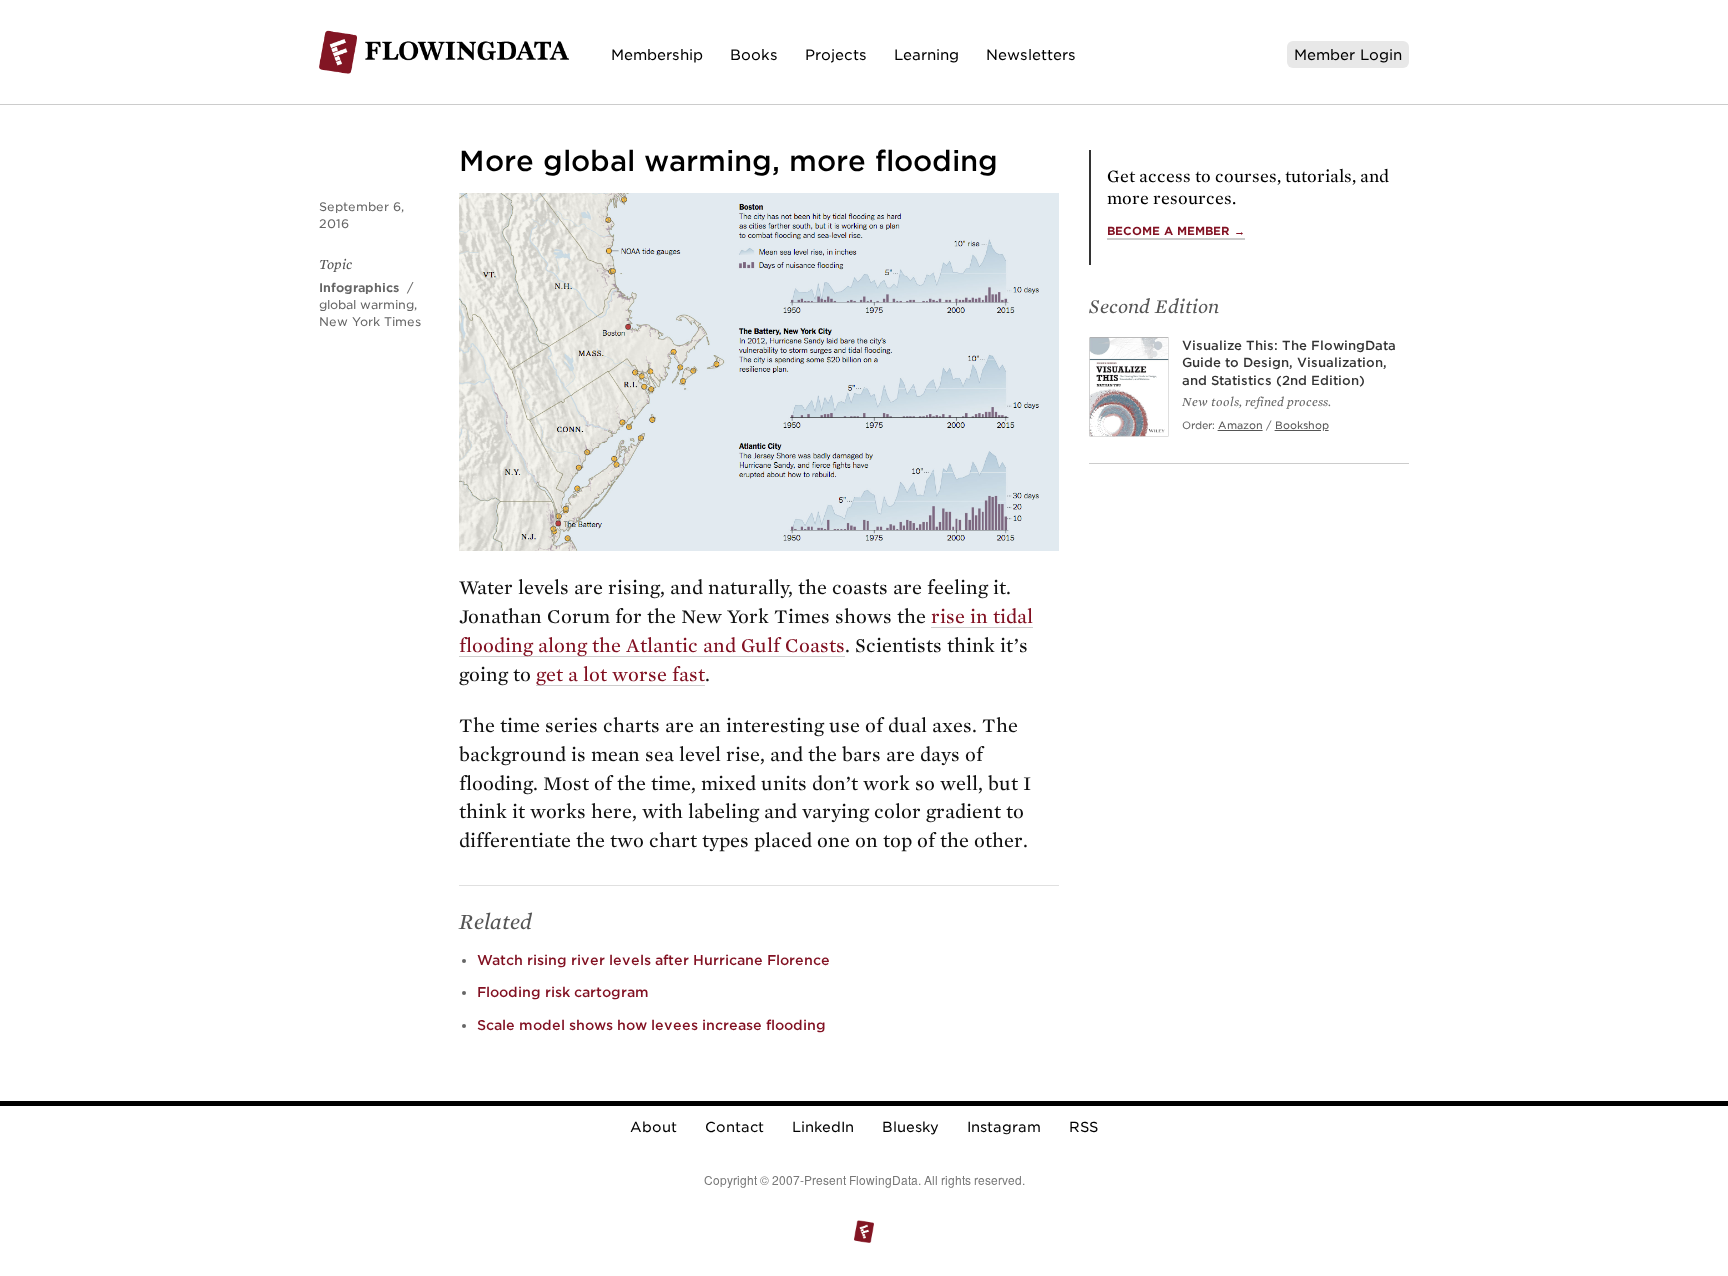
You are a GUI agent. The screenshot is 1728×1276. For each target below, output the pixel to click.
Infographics (359, 287)
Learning (926, 54)
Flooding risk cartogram (563, 992)
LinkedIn (823, 1127)
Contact (734, 1127)
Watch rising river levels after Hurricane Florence (653, 960)
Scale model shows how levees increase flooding (651, 1025)
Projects (836, 54)
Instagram (1004, 1127)
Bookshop (1302, 425)
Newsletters (1031, 54)
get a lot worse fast (620, 674)
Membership (657, 54)
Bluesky (910, 1127)
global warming (366, 304)
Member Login (1348, 54)
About (653, 1127)
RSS (1083, 1127)
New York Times (370, 321)
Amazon (1240, 425)
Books (754, 54)
